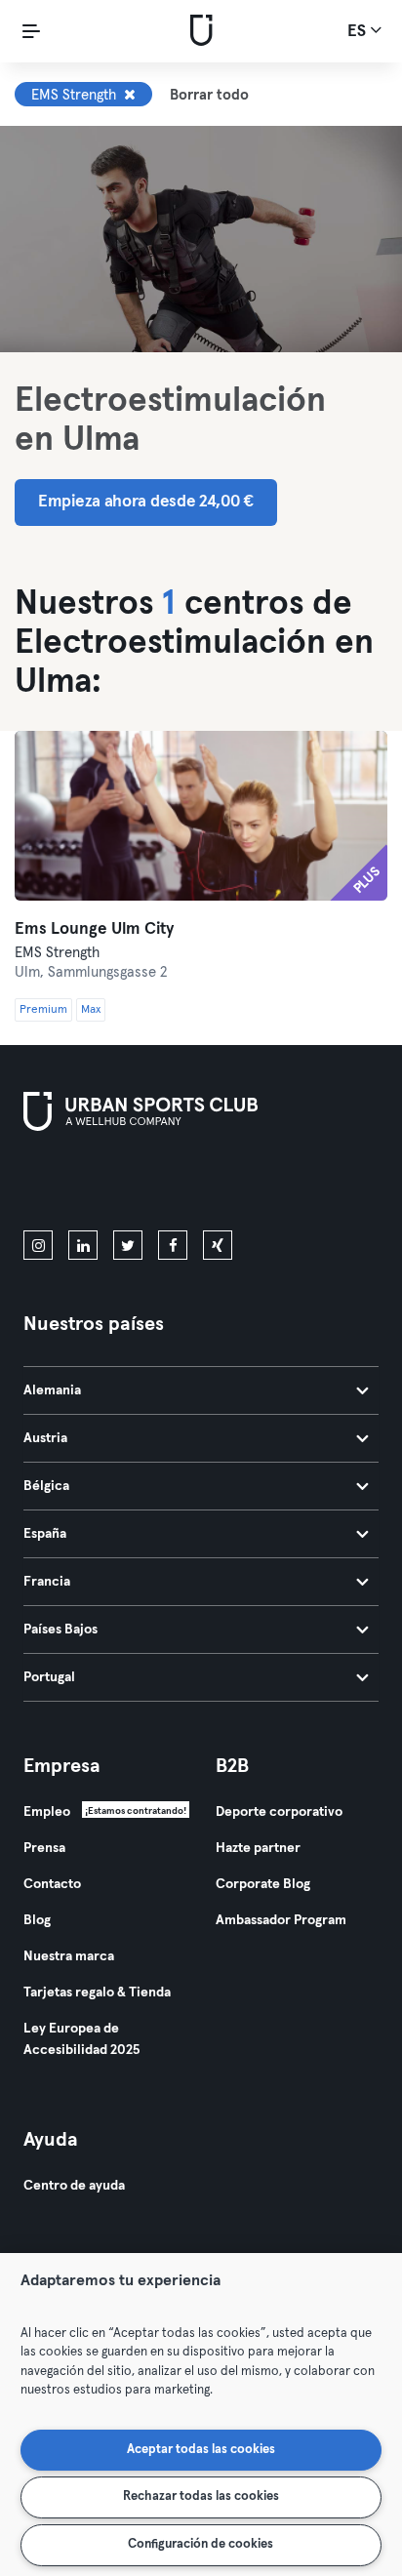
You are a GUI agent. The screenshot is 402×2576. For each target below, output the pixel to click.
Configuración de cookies (201, 2544)
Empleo (47, 1812)
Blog (37, 1920)
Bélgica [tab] (46, 1486)
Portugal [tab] (49, 1677)
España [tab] (45, 1534)
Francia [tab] (47, 1582)
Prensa (44, 1848)
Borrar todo (209, 95)
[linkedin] (83, 1245)
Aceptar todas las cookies (201, 2450)
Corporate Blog (263, 1884)
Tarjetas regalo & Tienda (97, 1992)
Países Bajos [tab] (60, 1630)
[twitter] (128, 1245)
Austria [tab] (45, 1438)
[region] (201, 2415)
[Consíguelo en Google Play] (232, 1185)
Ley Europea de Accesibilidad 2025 (81, 2039)
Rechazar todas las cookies (201, 2496)
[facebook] (173, 1245)
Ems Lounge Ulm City (94, 929)
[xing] (218, 1245)
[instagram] (38, 1245)
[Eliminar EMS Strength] (130, 95)
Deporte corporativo (279, 1812)
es (359, 32)
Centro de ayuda (74, 2186)
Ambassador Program (281, 1920)
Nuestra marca (69, 1956)
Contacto (52, 1884)
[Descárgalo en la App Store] (89, 1185)
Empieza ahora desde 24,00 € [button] (146, 502)
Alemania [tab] (52, 1390)
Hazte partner (258, 1848)
